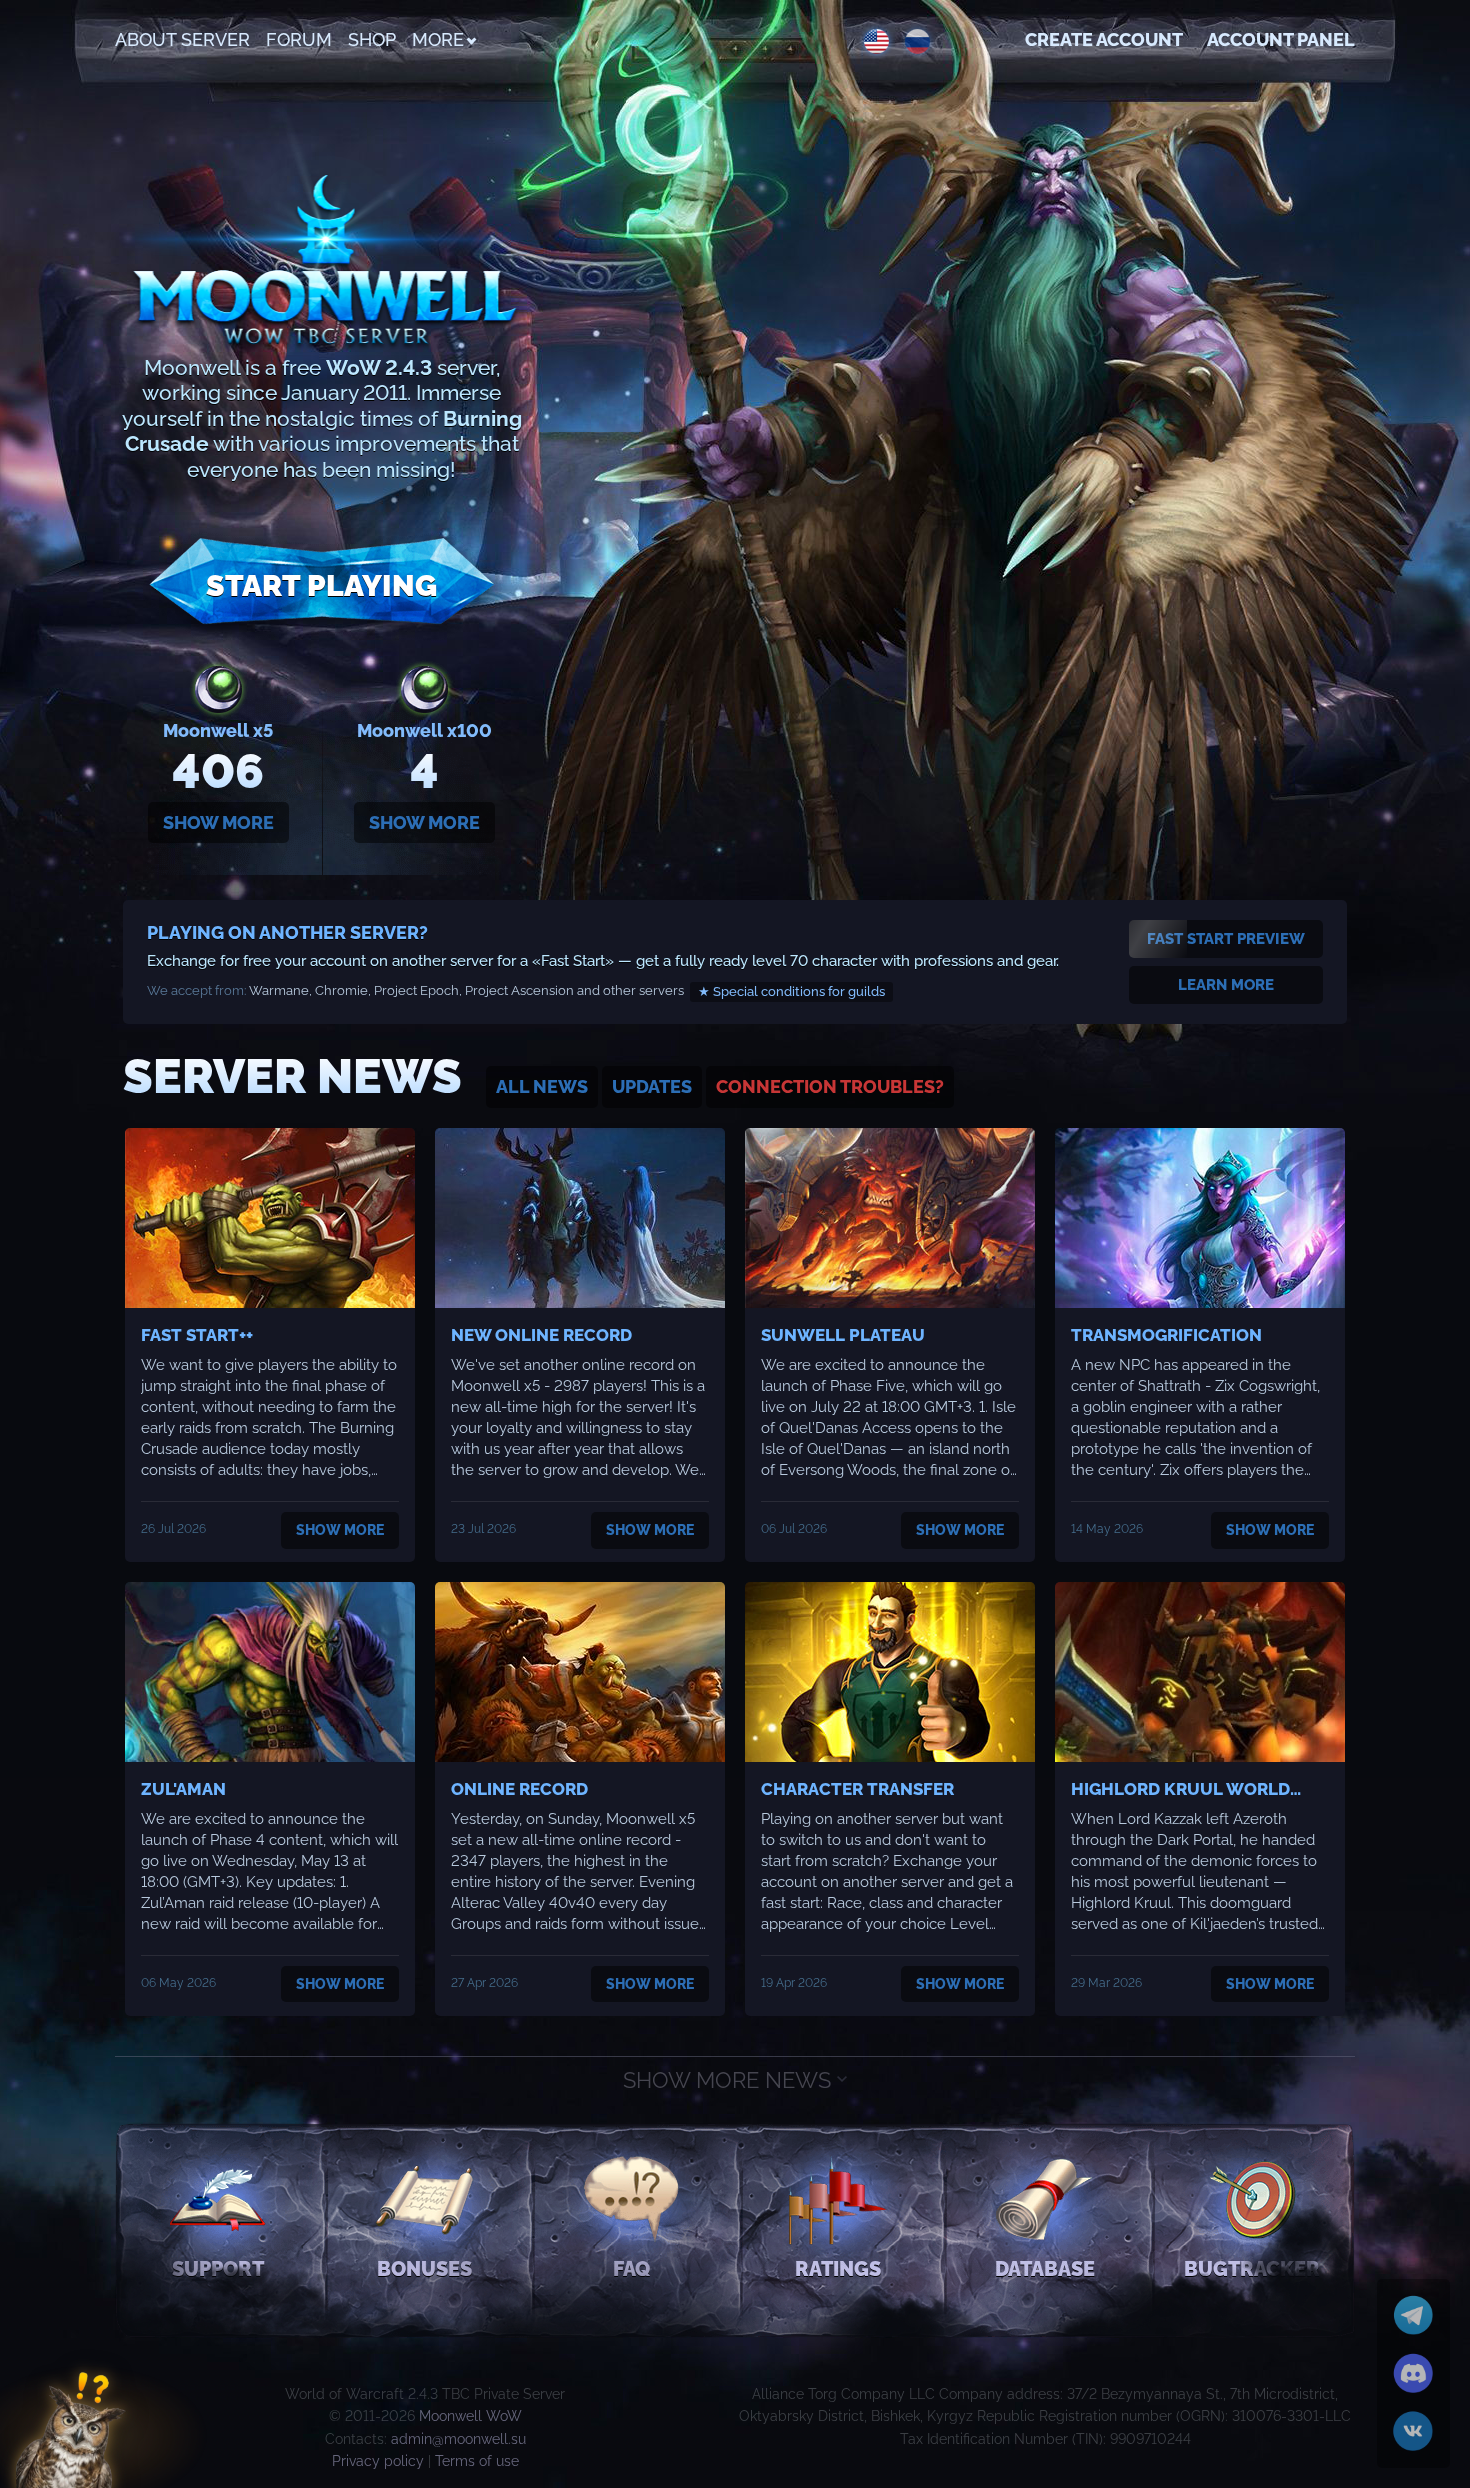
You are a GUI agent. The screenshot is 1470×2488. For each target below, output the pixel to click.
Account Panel (1281, 39)
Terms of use (477, 2461)
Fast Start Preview (1226, 939)
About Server (182, 39)
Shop (372, 39)
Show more (218, 822)
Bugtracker (1252, 2269)
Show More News (730, 2080)
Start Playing (321, 585)
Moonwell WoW (470, 2416)
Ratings (838, 2269)
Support (218, 2269)
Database (1045, 2269)
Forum (299, 39)
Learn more (1226, 985)
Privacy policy (378, 2461)
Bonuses (424, 2269)
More (438, 39)
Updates (652, 1086)
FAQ (631, 2269)
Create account (1104, 39)
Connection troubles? (830, 1086)
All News (542, 1086)
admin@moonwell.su (458, 2439)
